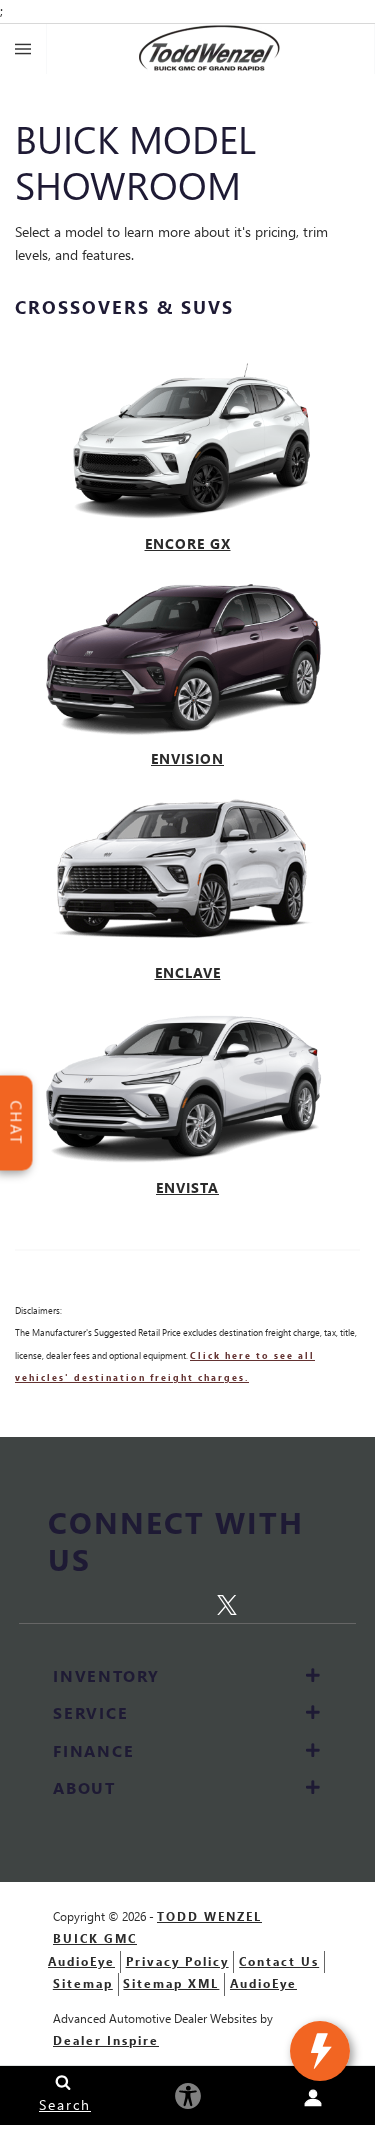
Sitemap (83, 1983)
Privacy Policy (177, 1961)
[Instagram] (152, 1602)
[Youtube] (267, 1602)
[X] (231, 1601)
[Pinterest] (191, 1602)
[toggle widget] (320, 2051)
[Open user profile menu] (312, 2098)
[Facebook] (113, 1602)
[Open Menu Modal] (23, 49)
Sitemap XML (171, 1983)
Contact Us (279, 1961)
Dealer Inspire (106, 2040)
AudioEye (81, 1961)
